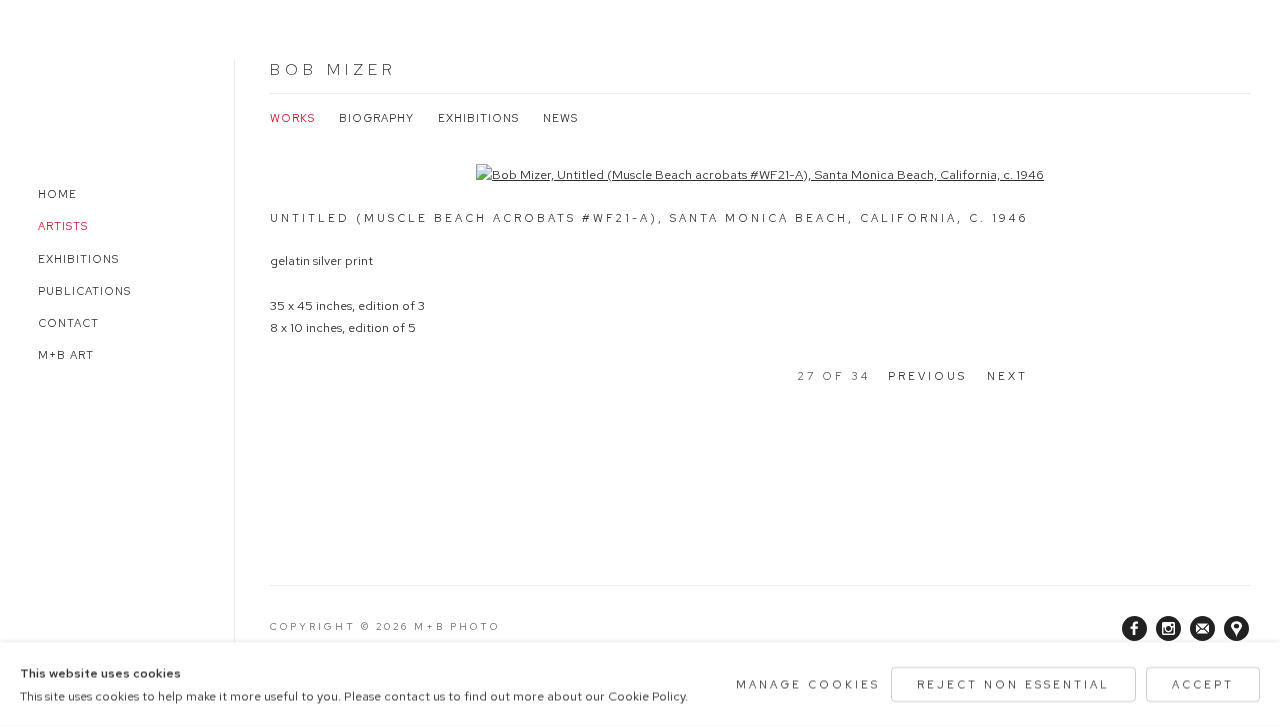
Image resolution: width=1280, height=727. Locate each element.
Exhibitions (78, 259)
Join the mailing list (1203, 629)
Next (1007, 376)
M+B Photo (80, 97)
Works (292, 118)
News (560, 118)
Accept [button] (1203, 684)
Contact (68, 323)
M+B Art (66, 355)
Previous (927, 376)
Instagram (1169, 629)
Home (57, 194)
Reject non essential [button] (1013, 684)
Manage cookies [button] (808, 684)
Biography (376, 118)
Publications (84, 291)
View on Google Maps (1237, 629)
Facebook (1135, 629)
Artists (63, 226)
